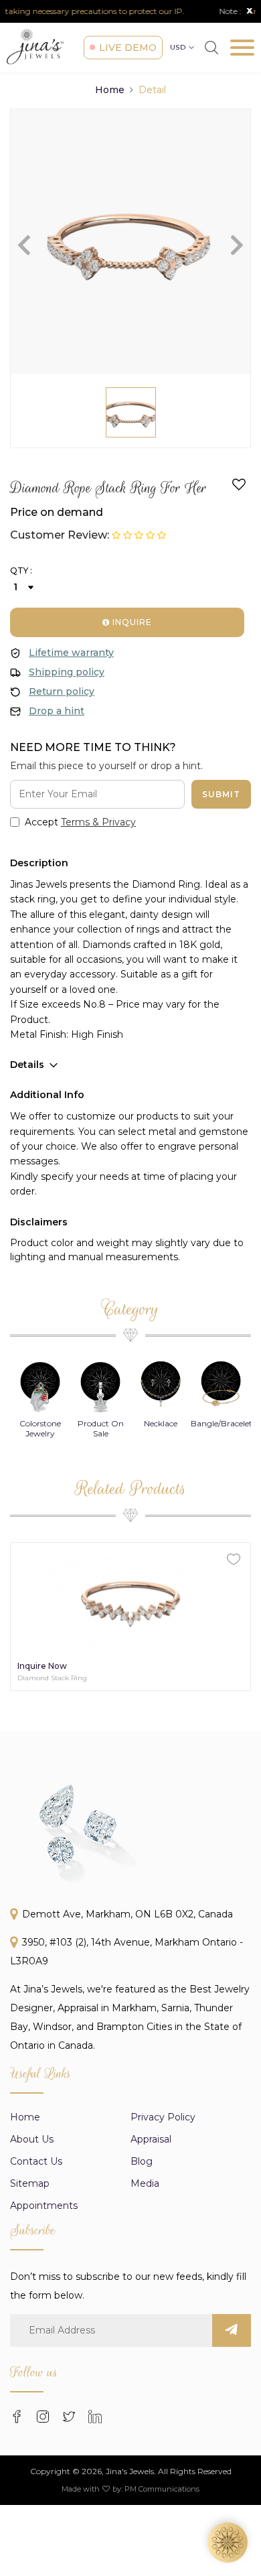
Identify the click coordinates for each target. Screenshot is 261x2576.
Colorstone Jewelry (40, 1428)
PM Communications (162, 2489)
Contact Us (36, 2161)
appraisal (151, 2139)
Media (145, 2183)
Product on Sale (101, 1428)
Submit (221, 794)
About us (32, 2139)
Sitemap (30, 2183)
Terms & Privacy (98, 822)
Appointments (44, 2206)
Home (110, 90)
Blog (142, 2161)
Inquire (131, 622)
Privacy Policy (163, 2117)
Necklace (161, 1423)
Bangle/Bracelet (222, 1423)
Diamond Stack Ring (52, 1678)
